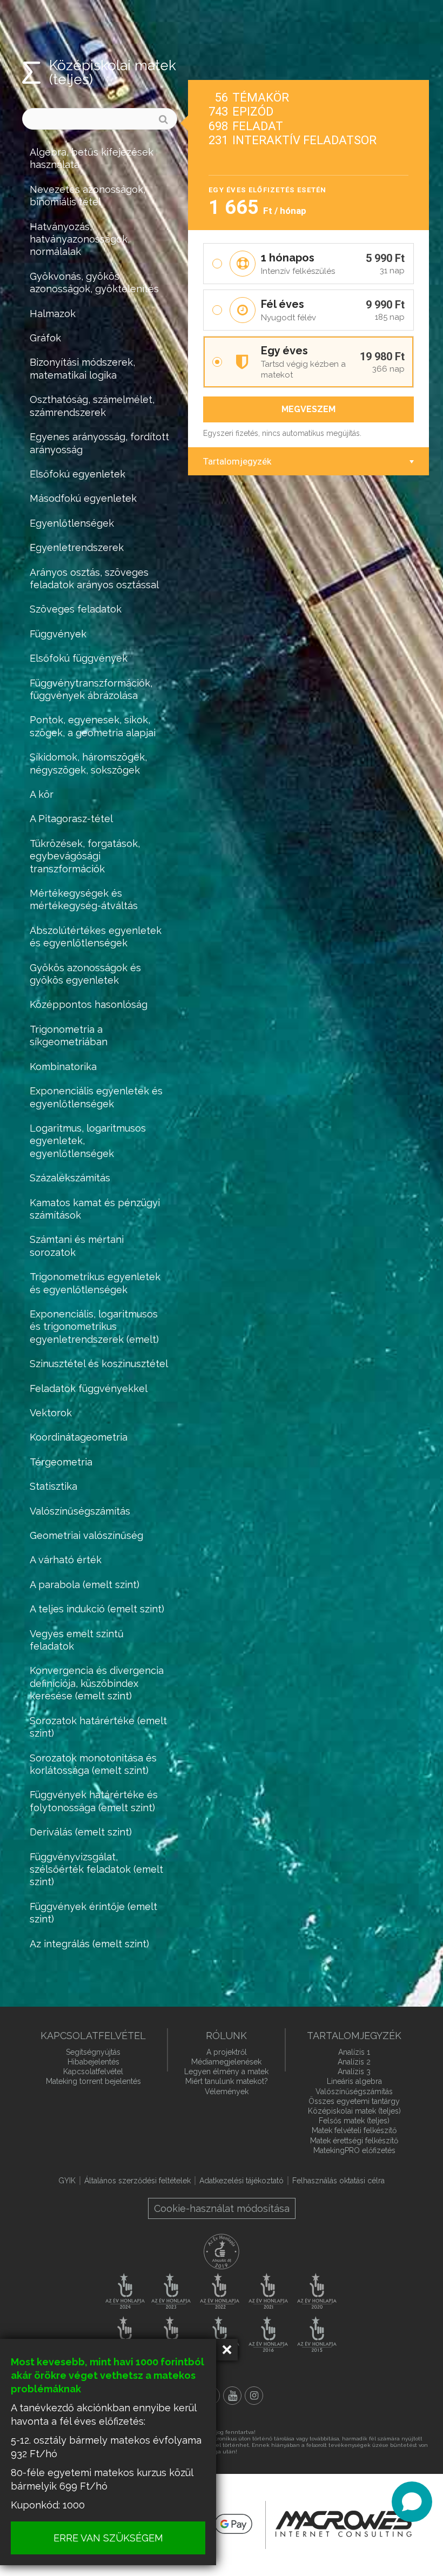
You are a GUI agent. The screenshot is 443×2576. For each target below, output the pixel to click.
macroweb (344, 2524)
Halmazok (53, 314)
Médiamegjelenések (226, 2062)
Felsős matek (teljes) (354, 2121)
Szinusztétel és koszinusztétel (99, 1364)
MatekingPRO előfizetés (354, 2150)
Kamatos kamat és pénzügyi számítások (95, 1209)
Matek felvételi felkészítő (354, 2130)
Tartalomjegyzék (237, 461)
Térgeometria (61, 1462)
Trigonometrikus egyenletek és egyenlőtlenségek (95, 1283)
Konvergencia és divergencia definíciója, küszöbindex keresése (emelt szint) (97, 1683)
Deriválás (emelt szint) (81, 1832)
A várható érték (66, 1560)
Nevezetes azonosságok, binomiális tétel (88, 196)
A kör (42, 794)
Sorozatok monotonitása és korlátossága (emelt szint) (93, 1764)
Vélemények (227, 2091)
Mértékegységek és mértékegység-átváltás (84, 899)
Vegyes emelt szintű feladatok (77, 1640)
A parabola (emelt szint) (85, 1585)
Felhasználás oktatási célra (338, 2181)
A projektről (227, 2052)
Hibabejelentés (93, 2062)
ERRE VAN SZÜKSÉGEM (108, 2538)
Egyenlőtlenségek (72, 523)
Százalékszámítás (70, 1178)
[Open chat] (412, 2502)
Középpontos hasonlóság (89, 1004)
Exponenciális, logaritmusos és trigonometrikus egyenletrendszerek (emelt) (94, 1327)
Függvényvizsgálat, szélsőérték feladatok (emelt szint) (96, 1869)
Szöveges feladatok (76, 609)
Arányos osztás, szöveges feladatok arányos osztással (94, 579)
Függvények (58, 634)
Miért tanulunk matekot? (227, 2081)
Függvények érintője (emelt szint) (93, 1913)
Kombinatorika (63, 1067)
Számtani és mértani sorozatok (77, 1246)
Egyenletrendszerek (77, 547)
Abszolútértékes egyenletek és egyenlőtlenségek (96, 937)
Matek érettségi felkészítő (354, 2141)
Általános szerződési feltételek (137, 2181)
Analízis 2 (354, 2062)
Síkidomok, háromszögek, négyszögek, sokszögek (88, 763)
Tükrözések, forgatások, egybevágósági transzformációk (85, 856)
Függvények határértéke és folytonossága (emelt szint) (94, 1801)
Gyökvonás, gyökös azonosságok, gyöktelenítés (94, 283)
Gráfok (45, 338)
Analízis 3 (354, 2071)
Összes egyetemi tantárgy (354, 2101)
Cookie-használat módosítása (222, 2208)
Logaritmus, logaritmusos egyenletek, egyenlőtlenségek (88, 1141)
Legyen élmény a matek (226, 2071)
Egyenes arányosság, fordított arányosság (99, 443)
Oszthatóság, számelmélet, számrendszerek (92, 406)
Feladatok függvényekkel (89, 1388)
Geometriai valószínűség (86, 1535)
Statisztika (53, 1486)
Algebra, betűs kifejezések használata (92, 158)
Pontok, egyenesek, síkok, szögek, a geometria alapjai (93, 726)
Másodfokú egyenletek (83, 498)
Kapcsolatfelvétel (93, 2071)
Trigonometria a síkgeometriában (69, 1035)
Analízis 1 (354, 2052)
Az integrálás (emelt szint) (89, 1944)
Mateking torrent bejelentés (93, 2081)
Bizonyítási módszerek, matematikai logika (82, 368)
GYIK (67, 2181)
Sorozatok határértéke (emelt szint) (98, 1727)
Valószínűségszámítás (80, 1511)
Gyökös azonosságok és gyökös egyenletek (85, 974)
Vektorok (51, 1413)
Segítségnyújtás (93, 2052)
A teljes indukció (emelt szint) (97, 1609)
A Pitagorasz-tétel (71, 819)
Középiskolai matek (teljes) (354, 2111)
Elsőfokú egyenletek (78, 474)
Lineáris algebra (354, 2081)
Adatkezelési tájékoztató (241, 2181)
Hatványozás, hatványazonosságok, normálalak (80, 239)
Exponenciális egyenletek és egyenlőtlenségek (96, 1097)
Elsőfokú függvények (79, 658)
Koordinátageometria (79, 1437)
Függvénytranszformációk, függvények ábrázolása (91, 689)
